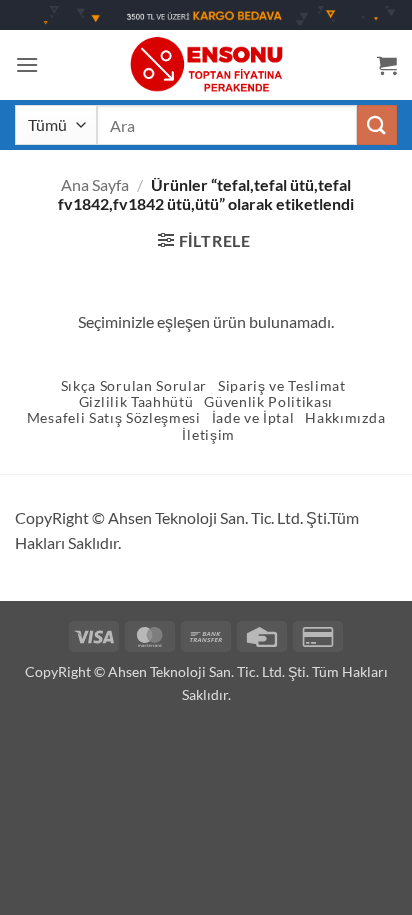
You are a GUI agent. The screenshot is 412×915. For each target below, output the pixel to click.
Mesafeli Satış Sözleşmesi (114, 418)
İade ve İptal (253, 418)
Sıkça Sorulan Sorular (134, 386)
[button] (27, 64)
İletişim (208, 435)
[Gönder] (377, 124)
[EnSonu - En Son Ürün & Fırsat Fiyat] (206, 64)
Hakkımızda (345, 418)
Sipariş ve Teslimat (282, 386)
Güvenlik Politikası (268, 402)
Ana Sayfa (95, 184)
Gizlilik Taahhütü (136, 402)
